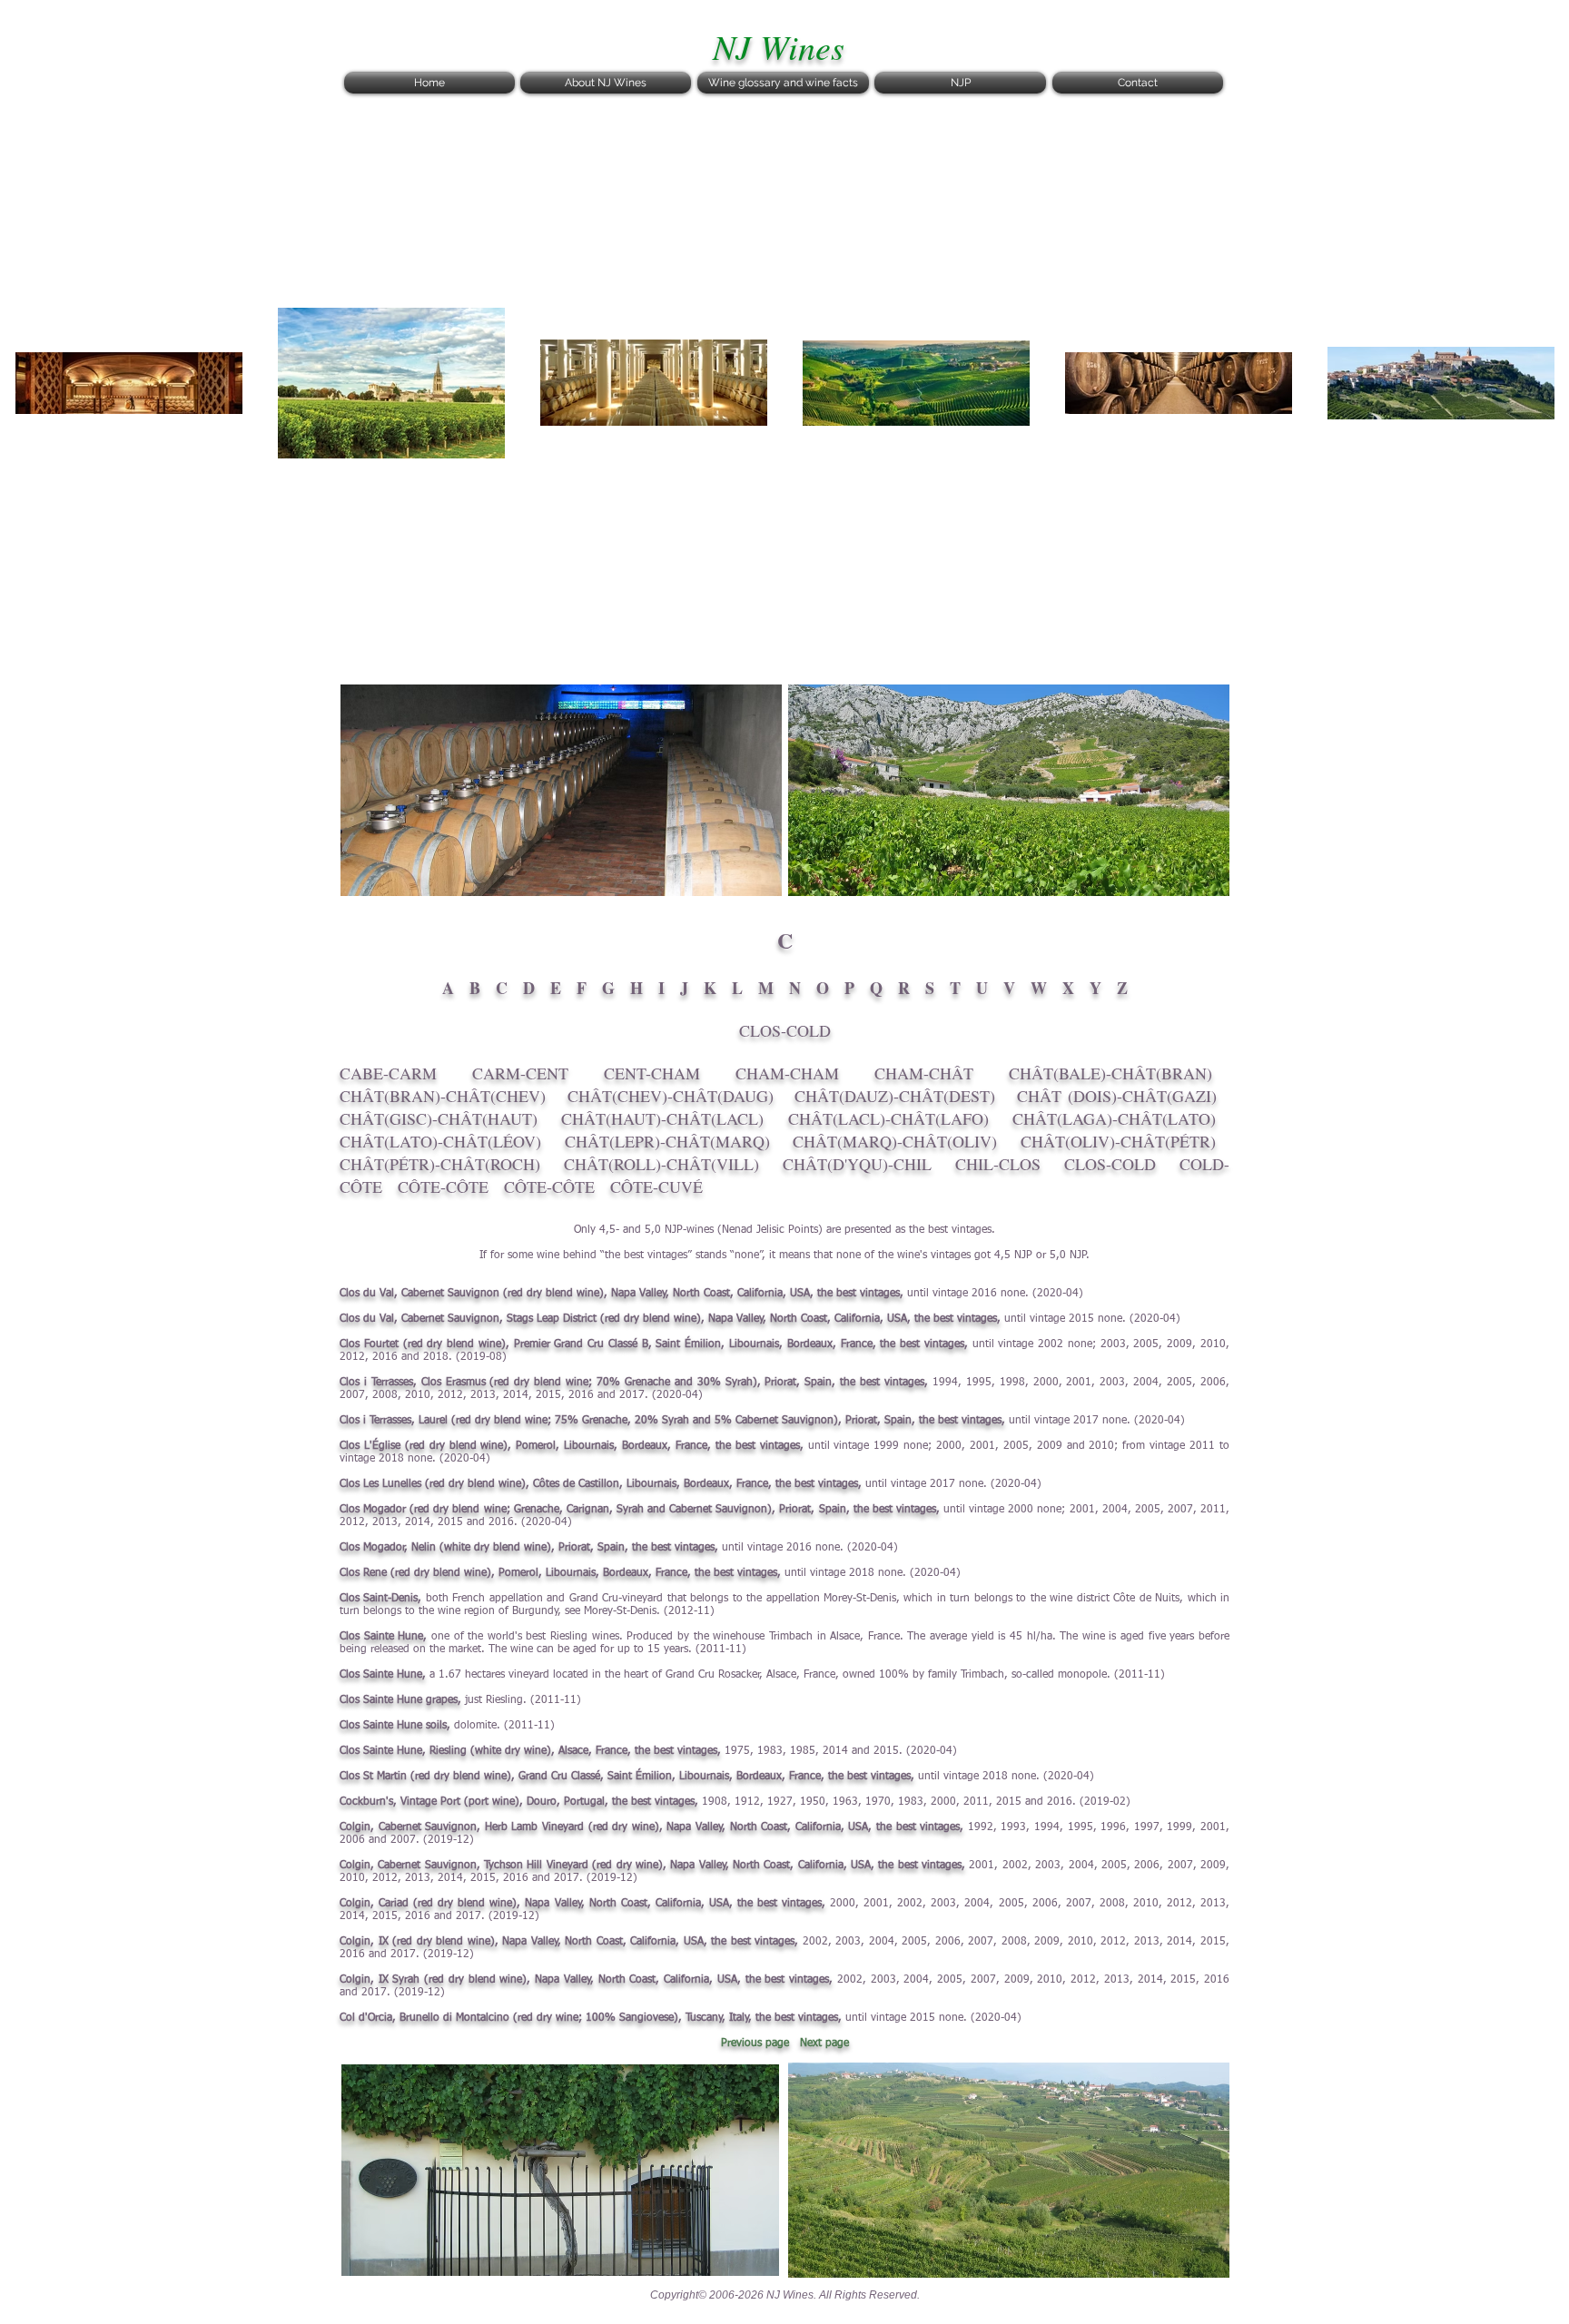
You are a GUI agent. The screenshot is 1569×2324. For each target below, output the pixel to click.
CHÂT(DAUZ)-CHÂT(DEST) (895, 1096)
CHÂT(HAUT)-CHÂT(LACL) (662, 1118)
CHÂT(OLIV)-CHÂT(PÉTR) (1118, 1141)
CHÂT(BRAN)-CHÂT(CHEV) (443, 1096)
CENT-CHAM (652, 1073)
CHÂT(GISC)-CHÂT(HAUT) (439, 1118)
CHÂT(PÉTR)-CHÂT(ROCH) (440, 1164)
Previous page (755, 2043)
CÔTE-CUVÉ (656, 1187)
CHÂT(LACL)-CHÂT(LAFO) (888, 1118)
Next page (824, 2043)
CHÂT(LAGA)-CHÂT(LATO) (1114, 1118)
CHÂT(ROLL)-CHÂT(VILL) (661, 1164)
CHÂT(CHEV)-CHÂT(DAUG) (671, 1096)
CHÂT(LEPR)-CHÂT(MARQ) (667, 1141)
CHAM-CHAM (787, 1073)
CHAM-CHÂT (924, 1073)
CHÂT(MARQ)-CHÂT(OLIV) (895, 1141)
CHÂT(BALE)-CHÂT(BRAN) (1110, 1073)
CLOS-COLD (1110, 1164)
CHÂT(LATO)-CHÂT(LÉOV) (440, 1141)
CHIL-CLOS (998, 1164)
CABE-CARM (388, 1073)
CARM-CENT (520, 1073)
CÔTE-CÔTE (443, 1187)
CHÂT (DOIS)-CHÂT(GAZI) (1117, 1096)
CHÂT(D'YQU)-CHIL (857, 1164)
